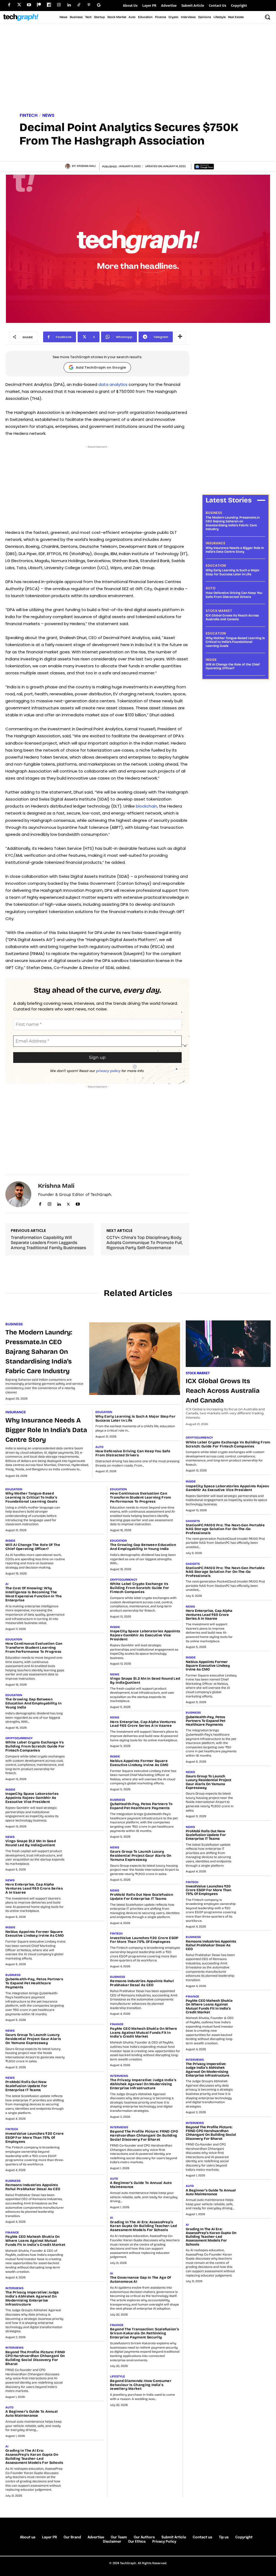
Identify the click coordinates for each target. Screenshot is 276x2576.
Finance (12, 2233)
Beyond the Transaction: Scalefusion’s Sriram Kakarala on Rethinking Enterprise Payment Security (144, 2333)
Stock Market (219, 611)
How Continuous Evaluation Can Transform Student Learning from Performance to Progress (34, 1648)
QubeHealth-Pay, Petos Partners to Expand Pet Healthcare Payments (34, 1983)
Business (214, 513)
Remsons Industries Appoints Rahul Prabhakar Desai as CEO (33, 2187)
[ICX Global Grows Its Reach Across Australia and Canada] (228, 1344)
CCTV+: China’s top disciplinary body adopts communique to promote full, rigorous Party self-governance (144, 1243)
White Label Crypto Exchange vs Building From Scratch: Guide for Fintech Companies (35, 1746)
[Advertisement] (138, 69)
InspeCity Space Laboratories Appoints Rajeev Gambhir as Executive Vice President (32, 1798)
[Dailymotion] (49, 5)
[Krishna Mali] (68, 166)
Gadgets (193, 1521)
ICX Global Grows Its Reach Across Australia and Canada (232, 617)
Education (216, 566)
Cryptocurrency (19, 1738)
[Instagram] (59, 5)
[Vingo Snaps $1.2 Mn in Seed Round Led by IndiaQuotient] (87, 1847)
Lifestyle (118, 2376)
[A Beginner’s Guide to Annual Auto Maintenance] (87, 2418)
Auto (211, 588)
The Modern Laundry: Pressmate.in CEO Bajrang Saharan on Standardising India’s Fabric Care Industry (233, 523)
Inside (211, 660)
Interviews (14, 2288)
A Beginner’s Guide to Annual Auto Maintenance (32, 2414)
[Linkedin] (69, 5)
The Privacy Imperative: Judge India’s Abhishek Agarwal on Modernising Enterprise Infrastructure (32, 2298)
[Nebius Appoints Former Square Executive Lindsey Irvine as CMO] (87, 1938)
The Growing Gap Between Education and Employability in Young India (33, 1703)
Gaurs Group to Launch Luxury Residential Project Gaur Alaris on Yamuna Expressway (33, 2039)
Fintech (29, 115)
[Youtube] (29, 5)
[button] (267, 17)
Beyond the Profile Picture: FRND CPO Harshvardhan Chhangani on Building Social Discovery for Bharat (35, 2358)
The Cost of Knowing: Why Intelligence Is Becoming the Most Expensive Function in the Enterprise (34, 1594)
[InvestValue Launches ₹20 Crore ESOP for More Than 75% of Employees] (87, 2140)
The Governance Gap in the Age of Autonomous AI (141, 2280)
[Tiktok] (79, 5)
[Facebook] (9, 5)
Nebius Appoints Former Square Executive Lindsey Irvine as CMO (34, 1934)
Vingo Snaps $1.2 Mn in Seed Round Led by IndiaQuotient (31, 1843)
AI (7, 1584)
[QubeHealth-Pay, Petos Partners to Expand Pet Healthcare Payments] (87, 1985)
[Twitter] (19, 5)
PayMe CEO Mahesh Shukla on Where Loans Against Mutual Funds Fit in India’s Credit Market (35, 2241)
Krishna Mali (86, 166)
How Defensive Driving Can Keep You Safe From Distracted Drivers (234, 595)
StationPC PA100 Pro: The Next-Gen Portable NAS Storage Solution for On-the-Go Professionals (225, 1529)
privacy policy (108, 1071)
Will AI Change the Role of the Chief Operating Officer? (233, 666)
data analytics (113, 384)
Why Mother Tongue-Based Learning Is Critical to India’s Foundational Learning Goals (235, 642)
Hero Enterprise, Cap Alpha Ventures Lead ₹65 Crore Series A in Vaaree (34, 1888)
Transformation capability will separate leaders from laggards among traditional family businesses (48, 1243)
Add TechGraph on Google (101, 367)
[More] (180, 337)
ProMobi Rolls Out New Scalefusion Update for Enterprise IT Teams (26, 2086)
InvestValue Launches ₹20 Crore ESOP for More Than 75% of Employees (34, 2138)
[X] (68, 1203)
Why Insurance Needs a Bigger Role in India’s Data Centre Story (235, 550)
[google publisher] (99, 5)
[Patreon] (39, 5)
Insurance (215, 543)
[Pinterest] (89, 5)
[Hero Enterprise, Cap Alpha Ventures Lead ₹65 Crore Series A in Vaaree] (87, 1891)
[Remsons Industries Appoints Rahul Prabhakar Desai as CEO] (87, 2191)
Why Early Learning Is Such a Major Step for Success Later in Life (233, 572)
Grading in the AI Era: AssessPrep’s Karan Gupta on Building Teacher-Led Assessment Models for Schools (34, 2457)
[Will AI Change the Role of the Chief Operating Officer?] (87, 1551)
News (48, 115)
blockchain (146, 806)
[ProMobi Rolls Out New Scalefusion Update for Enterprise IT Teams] (87, 2088)
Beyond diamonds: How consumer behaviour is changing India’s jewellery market (141, 2385)
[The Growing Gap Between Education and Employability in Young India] (87, 1705)
